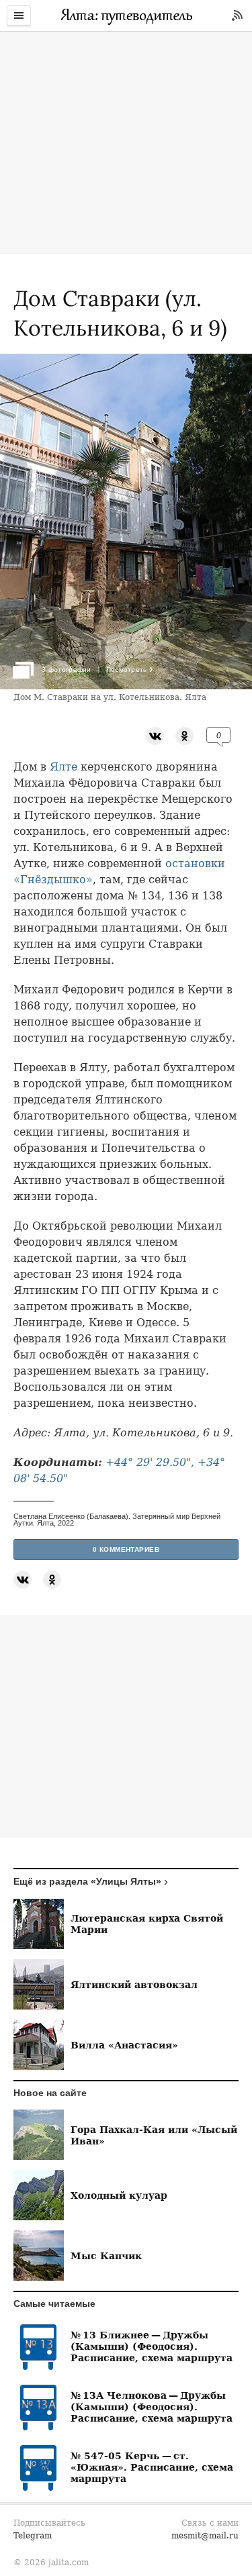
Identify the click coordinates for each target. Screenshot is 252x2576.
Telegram (33, 2536)
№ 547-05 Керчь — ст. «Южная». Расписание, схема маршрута (152, 2467)
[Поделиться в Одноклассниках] (184, 735)
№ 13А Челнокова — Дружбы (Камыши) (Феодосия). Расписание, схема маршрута (152, 2407)
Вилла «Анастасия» (124, 2045)
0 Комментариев (126, 1549)
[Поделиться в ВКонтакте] (155, 735)
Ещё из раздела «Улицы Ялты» (87, 1881)
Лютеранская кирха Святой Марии (147, 1924)
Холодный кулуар (119, 2195)
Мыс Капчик (106, 2256)
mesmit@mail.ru (205, 2536)
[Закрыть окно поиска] (7, 40)
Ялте (64, 767)
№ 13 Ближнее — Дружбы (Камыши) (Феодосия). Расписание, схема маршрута (152, 2346)
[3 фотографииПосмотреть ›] (126, 686)
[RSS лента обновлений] (237, 15)
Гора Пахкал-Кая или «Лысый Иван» (154, 2135)
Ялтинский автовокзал (134, 1984)
